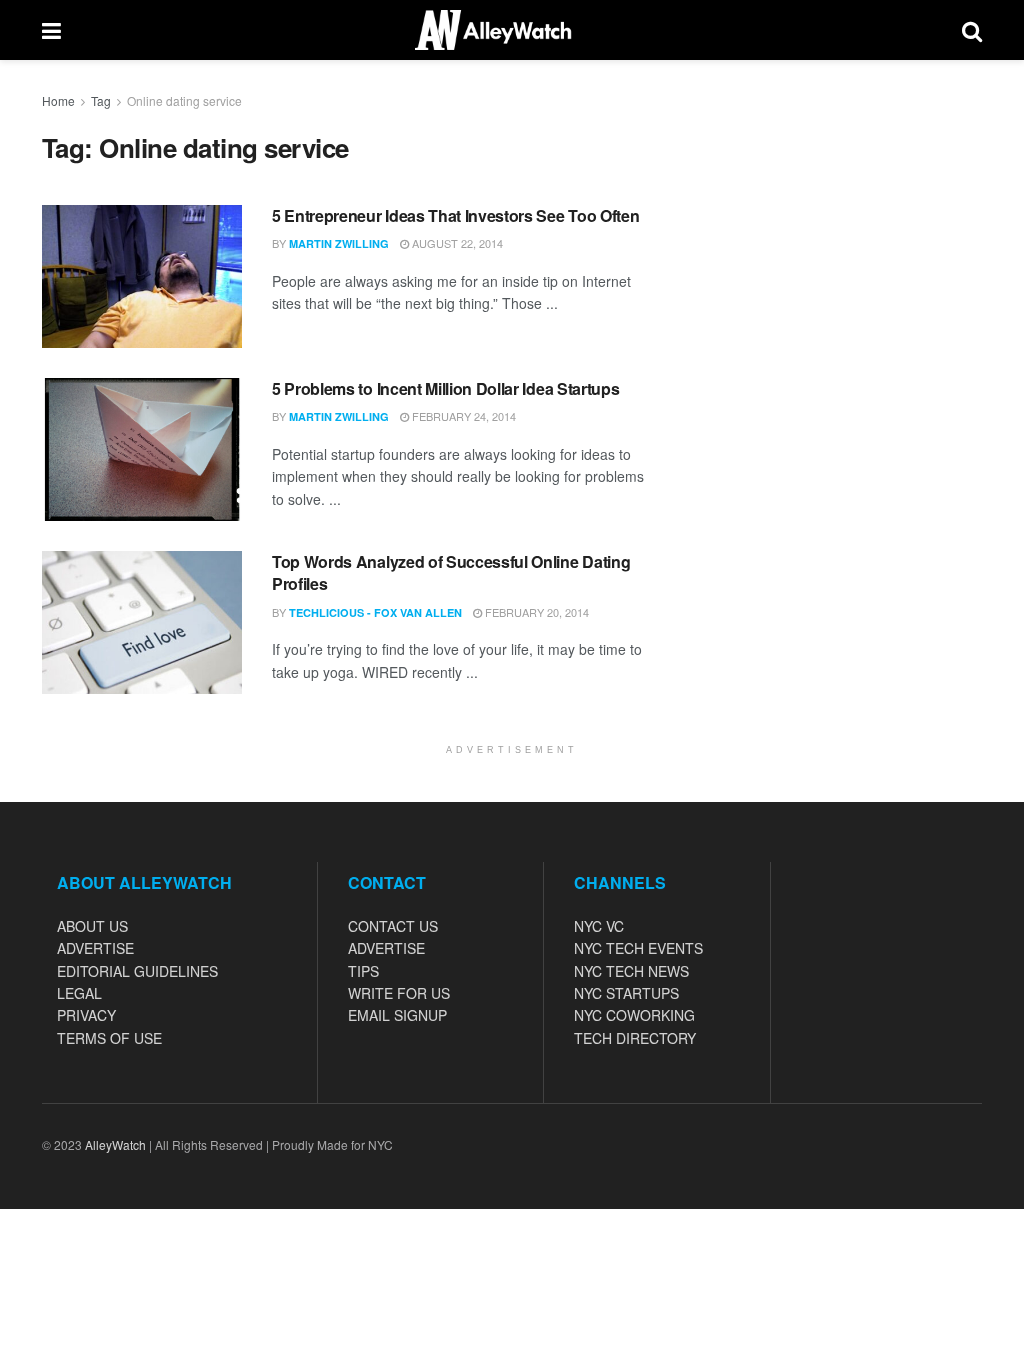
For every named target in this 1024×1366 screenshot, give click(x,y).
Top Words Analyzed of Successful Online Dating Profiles (451, 572)
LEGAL (79, 993)
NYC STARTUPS (626, 993)
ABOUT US (92, 926)
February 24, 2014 (462, 416)
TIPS (363, 971)
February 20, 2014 (535, 612)
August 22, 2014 (456, 243)
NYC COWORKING (634, 1015)
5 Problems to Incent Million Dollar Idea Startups (445, 388)
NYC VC (599, 926)
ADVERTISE (95, 948)
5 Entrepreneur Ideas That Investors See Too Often (455, 215)
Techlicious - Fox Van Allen (375, 612)
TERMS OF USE (109, 1038)
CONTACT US (393, 926)
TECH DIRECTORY (635, 1038)
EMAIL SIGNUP (397, 1015)
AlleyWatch (115, 1144)
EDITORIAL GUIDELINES (137, 971)
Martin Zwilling (339, 243)
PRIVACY (86, 1015)
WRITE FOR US (399, 993)
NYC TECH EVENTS (638, 948)
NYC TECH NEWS (631, 971)
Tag (101, 100)
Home (58, 100)
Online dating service (184, 100)
